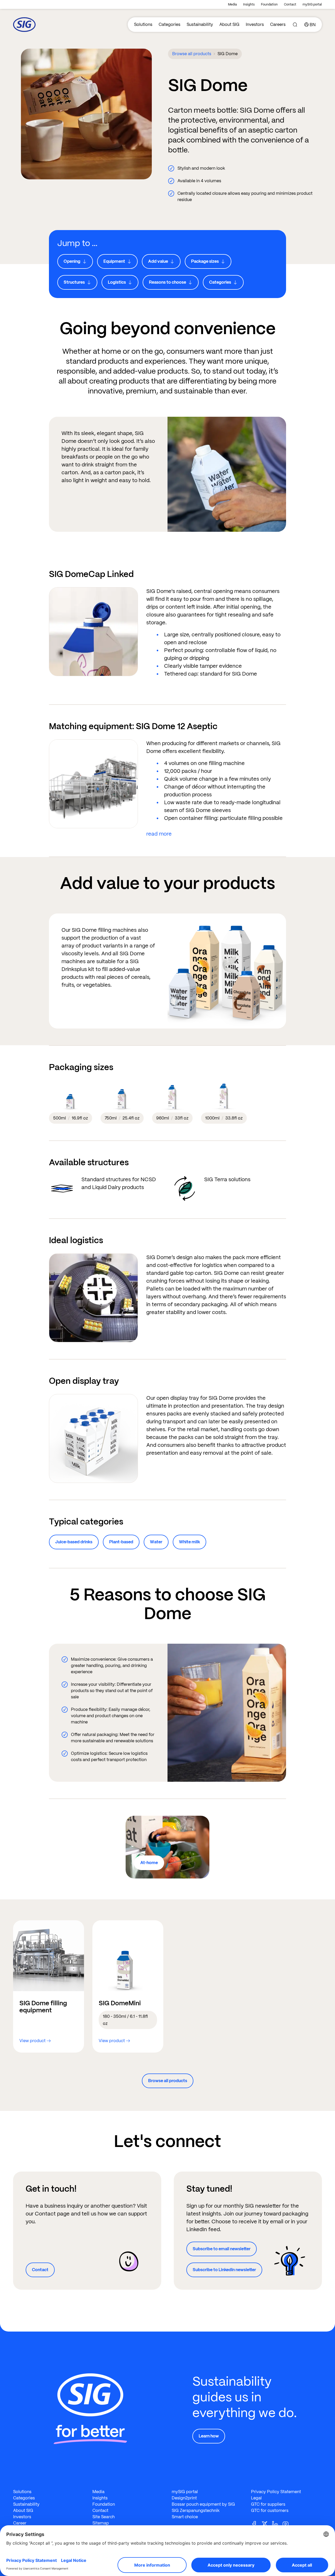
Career (20, 2523)
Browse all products (192, 54)
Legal (256, 2498)
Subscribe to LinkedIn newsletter (224, 2270)
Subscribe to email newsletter (222, 2249)
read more (159, 834)
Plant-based (121, 1542)
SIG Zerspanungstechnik (196, 2511)
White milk (189, 1542)
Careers (278, 24)
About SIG (229, 24)
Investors (255, 24)
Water (156, 1542)
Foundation (269, 4)
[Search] (295, 25)
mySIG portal (312, 4)
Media (232, 4)
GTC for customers (270, 2511)
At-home (149, 1863)
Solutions (143, 24)
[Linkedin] (277, 2524)
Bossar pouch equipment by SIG (203, 2504)
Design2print (184, 2498)
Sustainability (200, 24)
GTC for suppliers (268, 2504)
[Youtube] (288, 2524)
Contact (290, 4)
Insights (249, 4)
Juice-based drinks (74, 1542)
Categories (169, 24)
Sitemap (101, 2523)
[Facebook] (256, 2524)
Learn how (209, 2436)
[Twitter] (267, 2524)
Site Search (104, 2517)
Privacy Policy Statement (276, 2492)
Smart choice (185, 2517)
